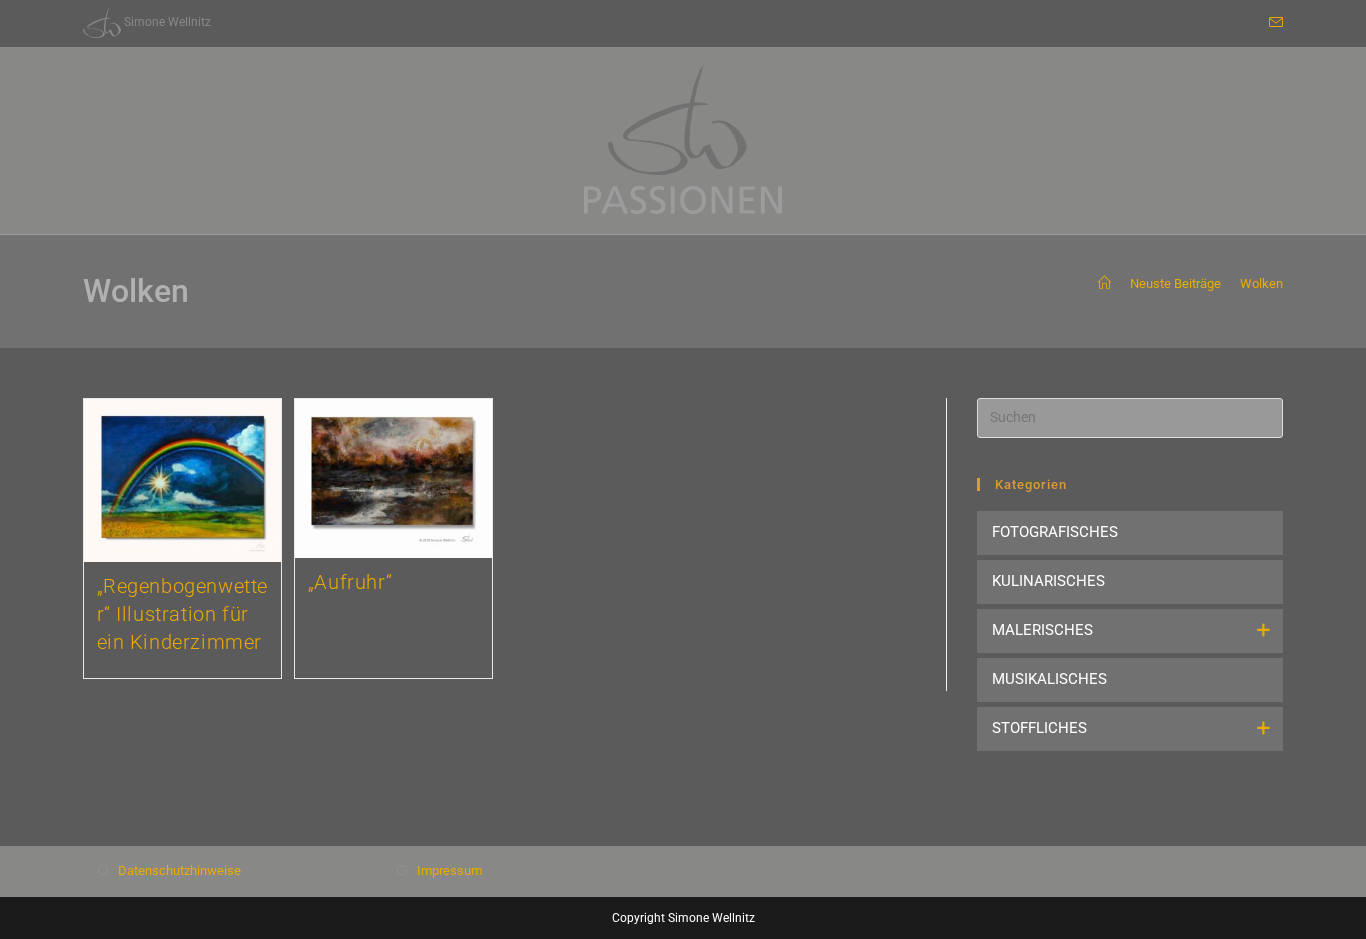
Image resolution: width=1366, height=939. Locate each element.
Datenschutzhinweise (179, 870)
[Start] (1104, 283)
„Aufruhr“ (350, 582)
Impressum (449, 870)
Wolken (1261, 283)
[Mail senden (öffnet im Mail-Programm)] (1273, 23)
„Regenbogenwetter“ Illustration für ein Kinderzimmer (183, 614)
